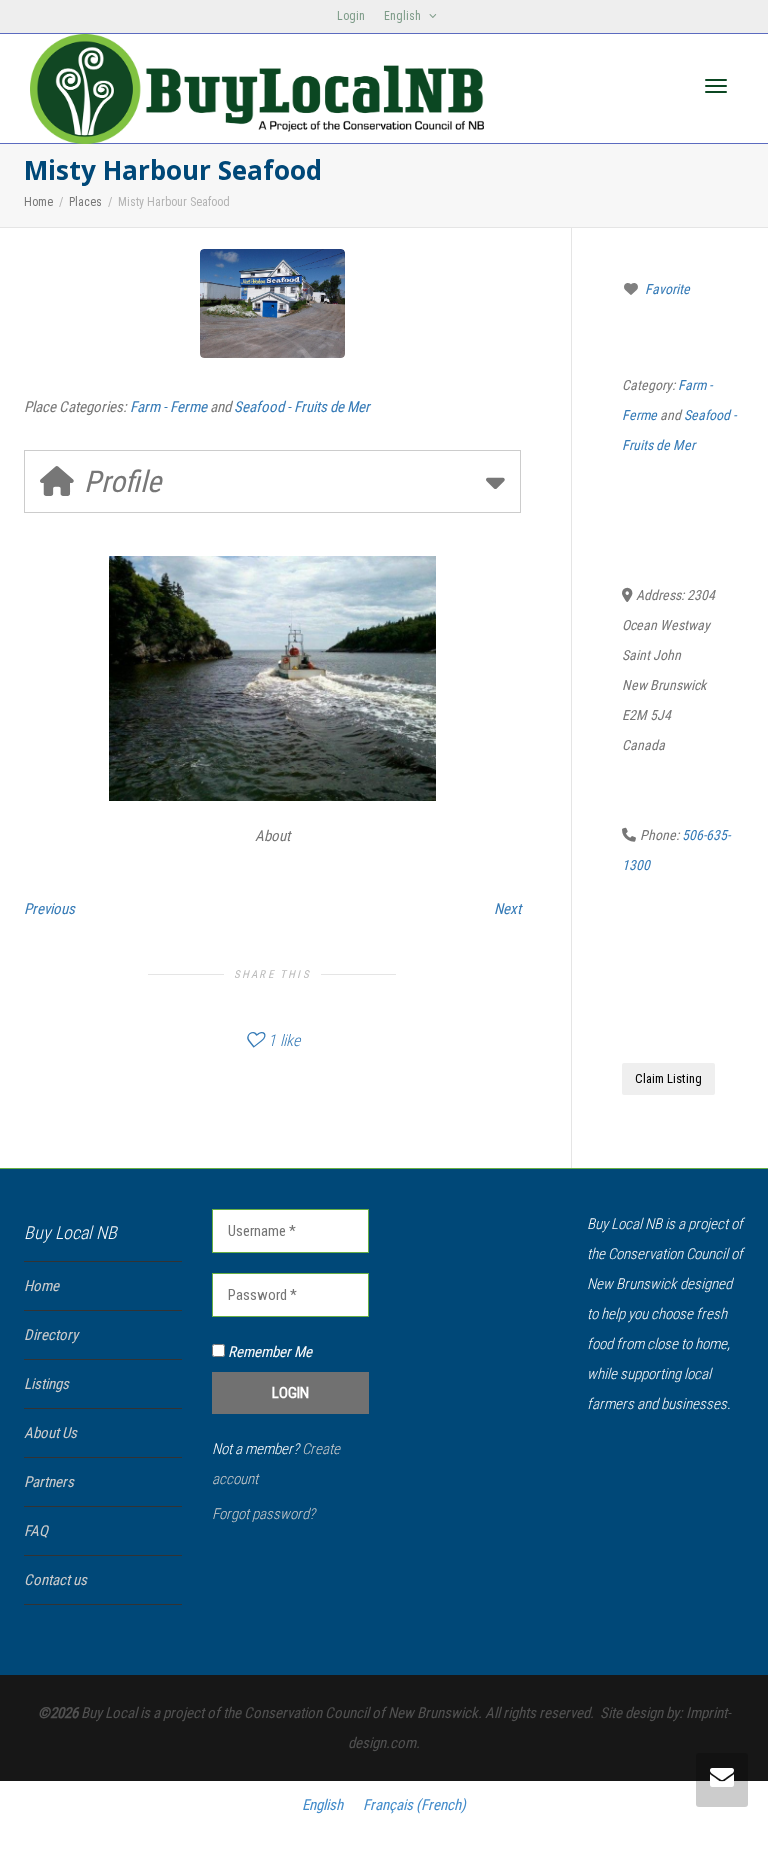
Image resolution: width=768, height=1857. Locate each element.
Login (351, 16)
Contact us (55, 1580)
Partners (49, 1482)
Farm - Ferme (168, 407)
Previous (49, 909)
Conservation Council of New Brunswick (361, 1713)
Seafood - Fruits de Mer (302, 407)
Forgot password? (263, 1514)
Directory (51, 1335)
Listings (46, 1384)
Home (38, 202)
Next (507, 909)
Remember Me (268, 1352)
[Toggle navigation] (716, 86)
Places (85, 202)
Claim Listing (668, 1078)
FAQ (36, 1531)
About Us (50, 1433)
